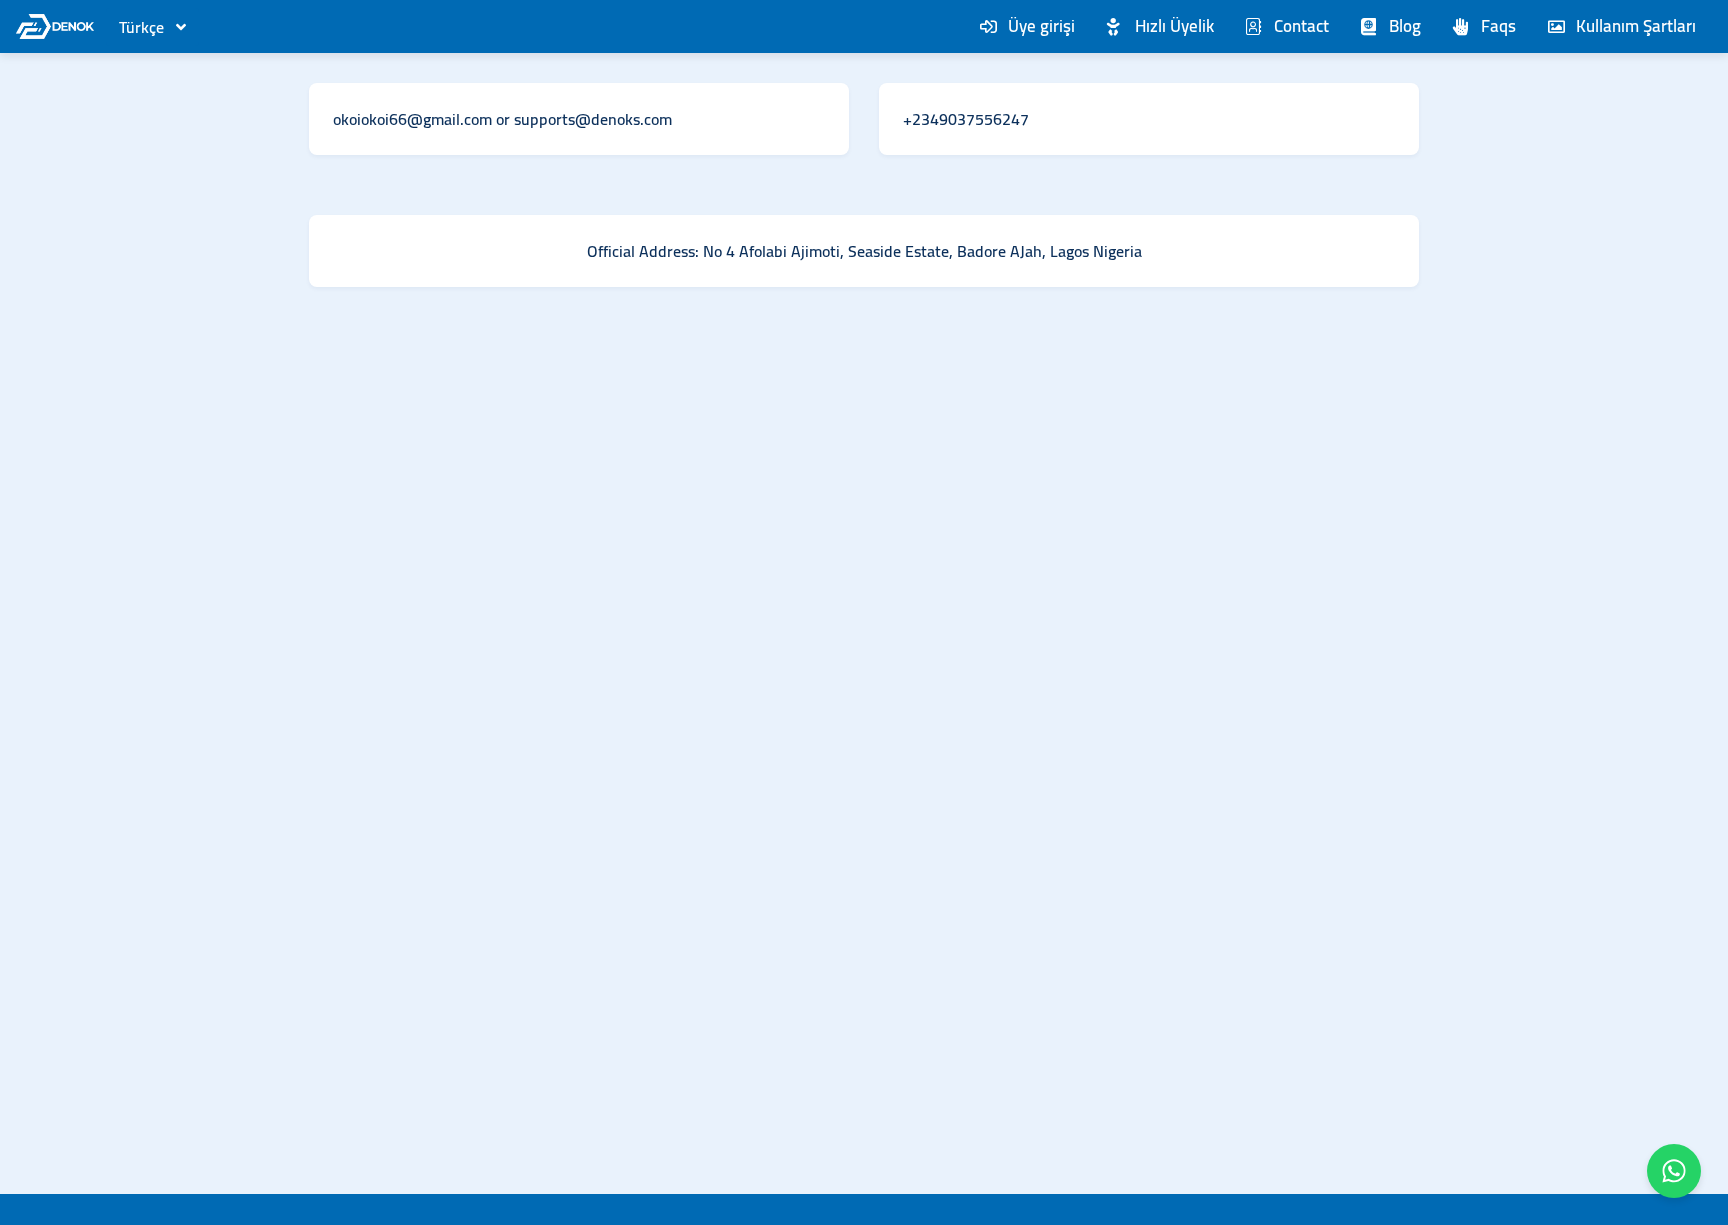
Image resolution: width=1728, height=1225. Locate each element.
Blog (1405, 26)
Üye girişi (1041, 26)
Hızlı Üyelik (1174, 26)
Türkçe (141, 27)
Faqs (1498, 26)
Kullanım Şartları (1636, 26)
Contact (1301, 26)
